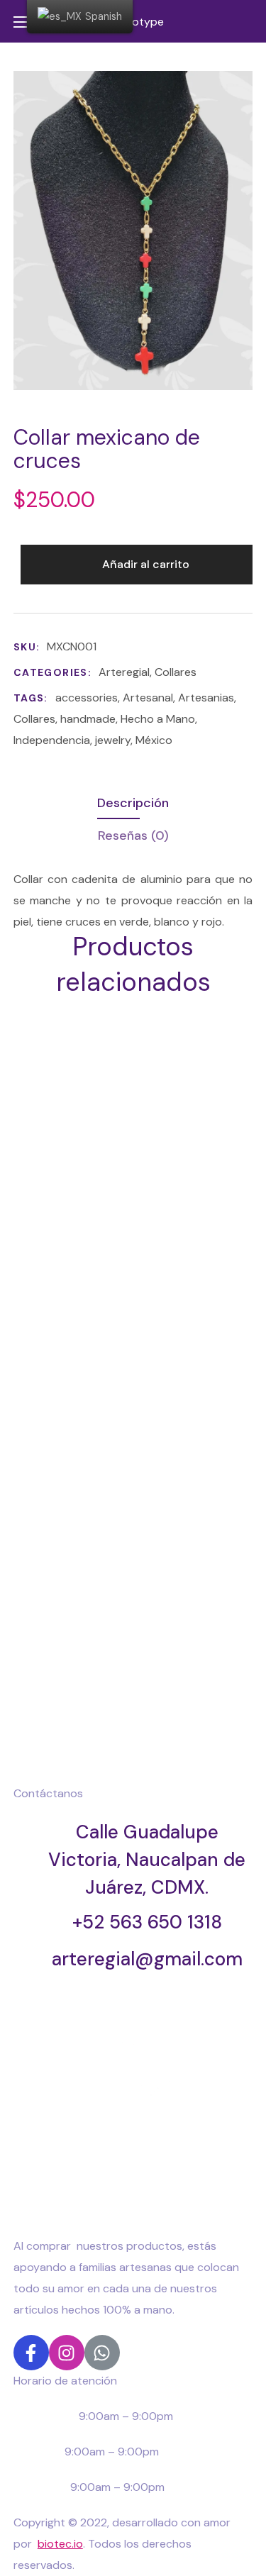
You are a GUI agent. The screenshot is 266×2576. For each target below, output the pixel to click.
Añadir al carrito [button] (113, 1108)
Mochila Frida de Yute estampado (101, 1153)
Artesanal (148, 698)
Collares (176, 672)
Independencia (52, 740)
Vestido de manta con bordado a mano (101, 1332)
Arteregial (124, 672)
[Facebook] (31, 2353)
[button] (247, 21)
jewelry (113, 740)
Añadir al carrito (146, 564)
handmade (88, 719)
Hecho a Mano (158, 719)
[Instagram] (67, 2353)
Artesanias (206, 698)
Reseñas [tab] (133, 835)
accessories (87, 698)
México (154, 740)
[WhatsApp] (102, 2353)
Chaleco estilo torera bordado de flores (102, 1510)
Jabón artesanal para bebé (102, 1688)
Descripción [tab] (133, 803)
